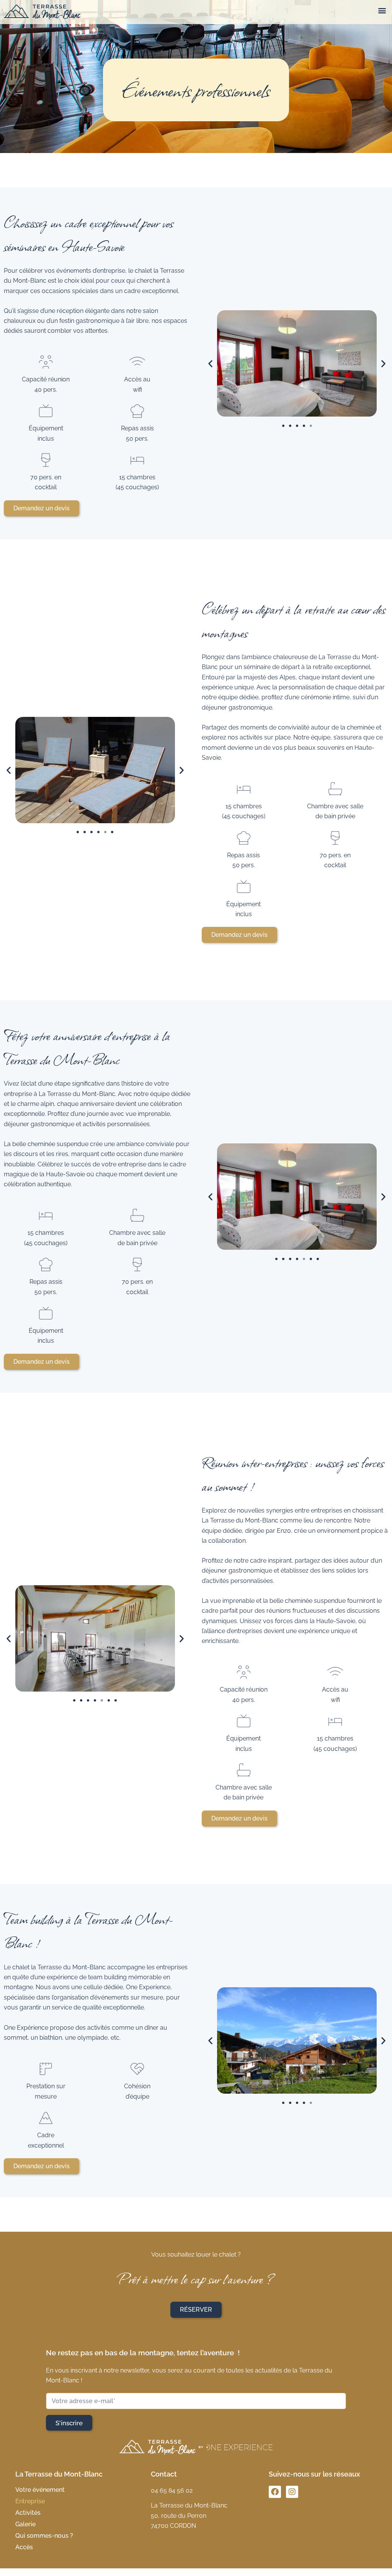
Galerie (25, 2524)
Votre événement (40, 2490)
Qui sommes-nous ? (44, 2536)
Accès (24, 2547)
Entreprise (30, 2501)
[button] (382, 10)
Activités (28, 2513)
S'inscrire (69, 2423)
